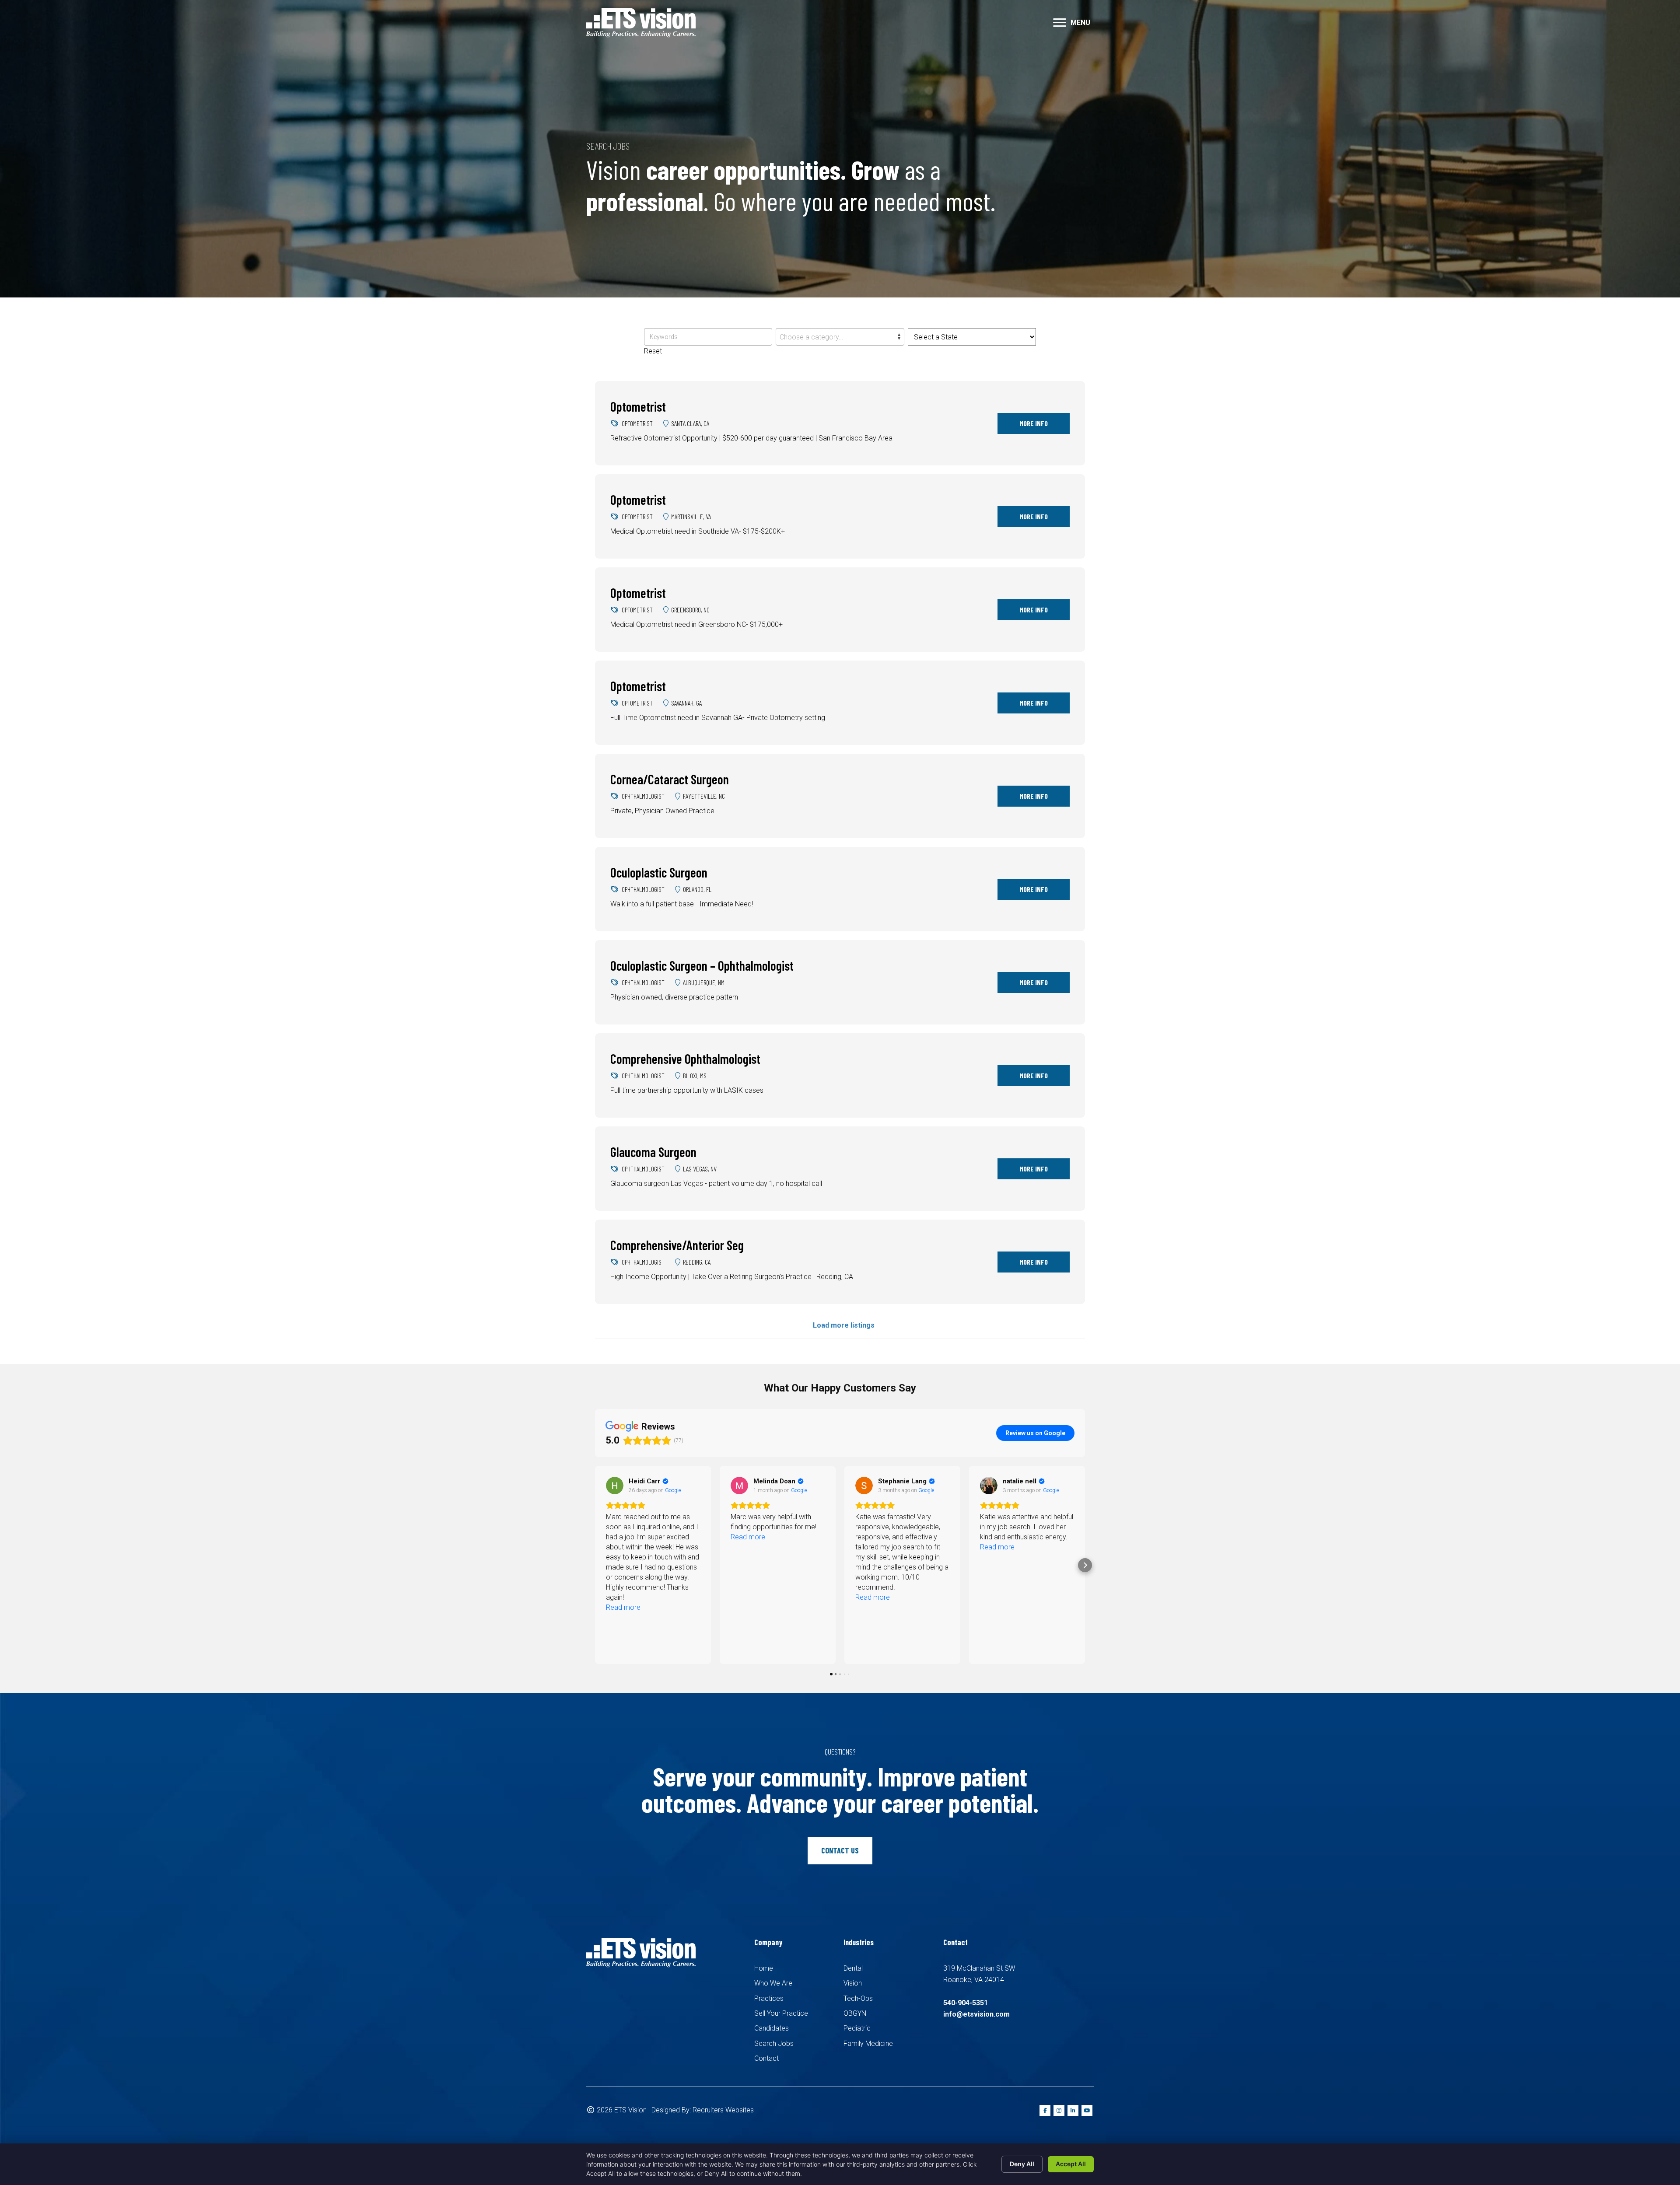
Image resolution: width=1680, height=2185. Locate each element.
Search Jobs (774, 2043)
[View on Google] (615, 1486)
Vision (853, 1983)
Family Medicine (868, 2043)
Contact (766, 2058)
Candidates (772, 2028)
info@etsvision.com (976, 2014)
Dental (853, 1968)
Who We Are (773, 1983)
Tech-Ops (858, 1998)
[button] (1060, 23)
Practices (769, 1998)
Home (764, 1968)
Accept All (1071, 2164)
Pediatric (857, 2028)
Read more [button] (623, 1537)
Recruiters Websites (723, 2110)
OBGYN (855, 2013)
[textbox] (840, 337)
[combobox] (840, 337)
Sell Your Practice (781, 2013)
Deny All (1022, 2164)
